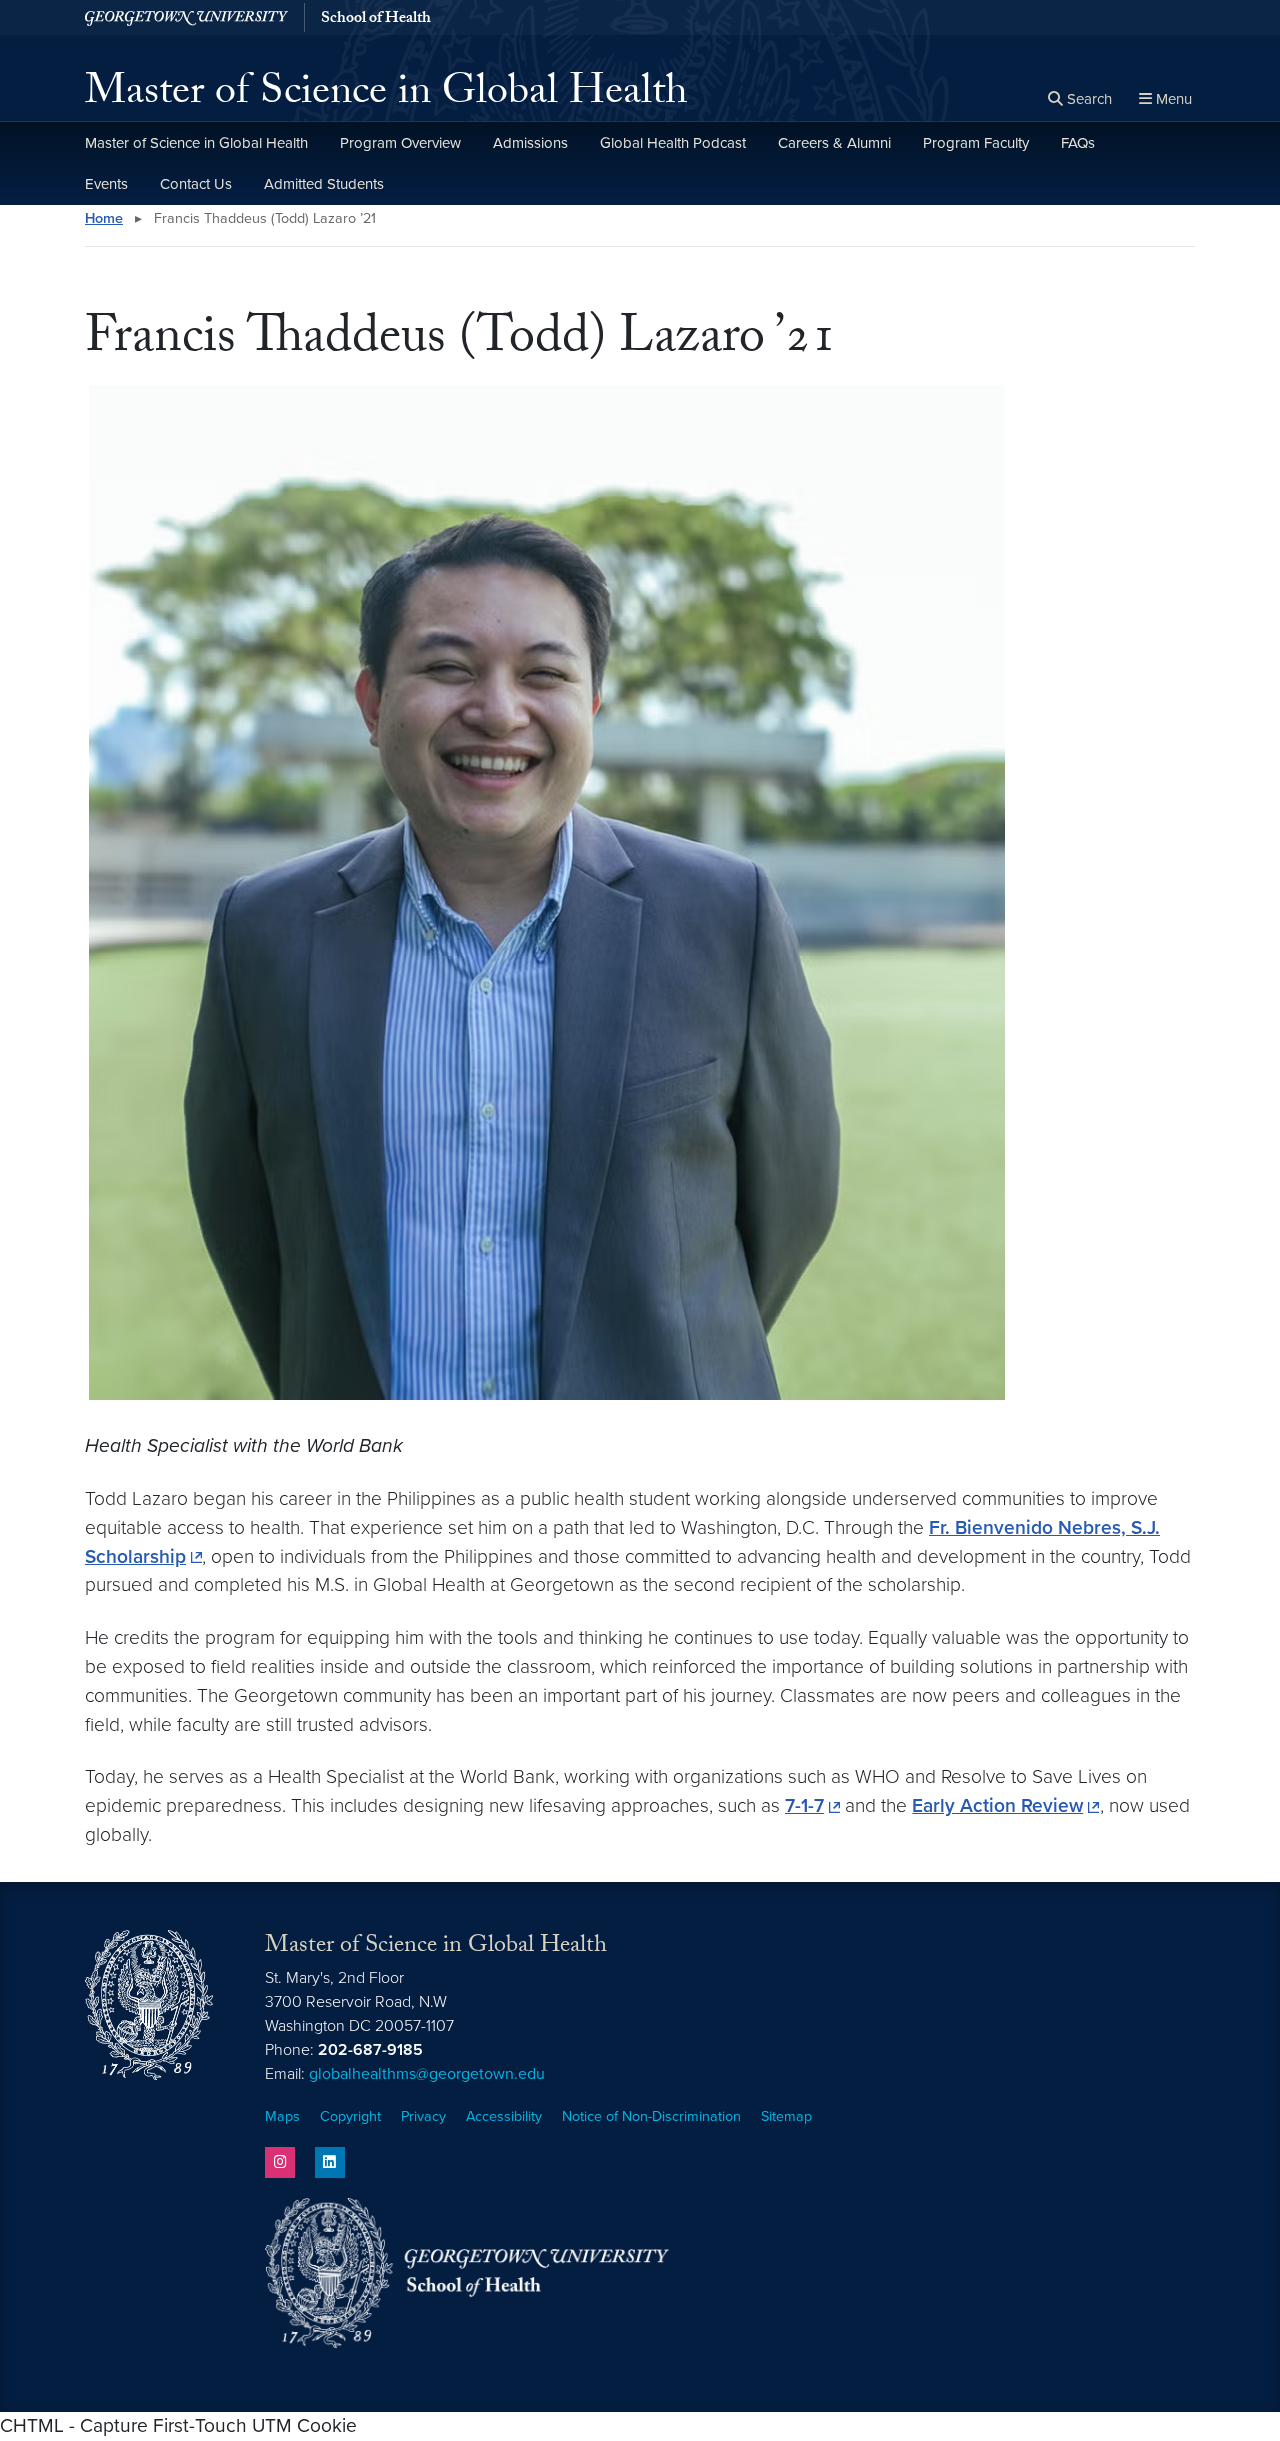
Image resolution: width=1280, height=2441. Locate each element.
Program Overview (400, 143)
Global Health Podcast (673, 143)
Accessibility (504, 2116)
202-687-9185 (370, 2050)
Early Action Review (997, 1805)
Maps (282, 2116)
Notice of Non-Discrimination (651, 2116)
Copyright (350, 2116)
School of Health (376, 20)
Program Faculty (976, 143)
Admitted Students (324, 184)
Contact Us (196, 184)
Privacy (423, 2116)
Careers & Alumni (834, 143)
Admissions (530, 143)
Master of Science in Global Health (386, 96)
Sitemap (786, 2116)
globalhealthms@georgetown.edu (427, 2074)
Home (104, 218)
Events (106, 184)
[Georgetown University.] (186, 17)
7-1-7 (804, 1805)
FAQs (1078, 143)
